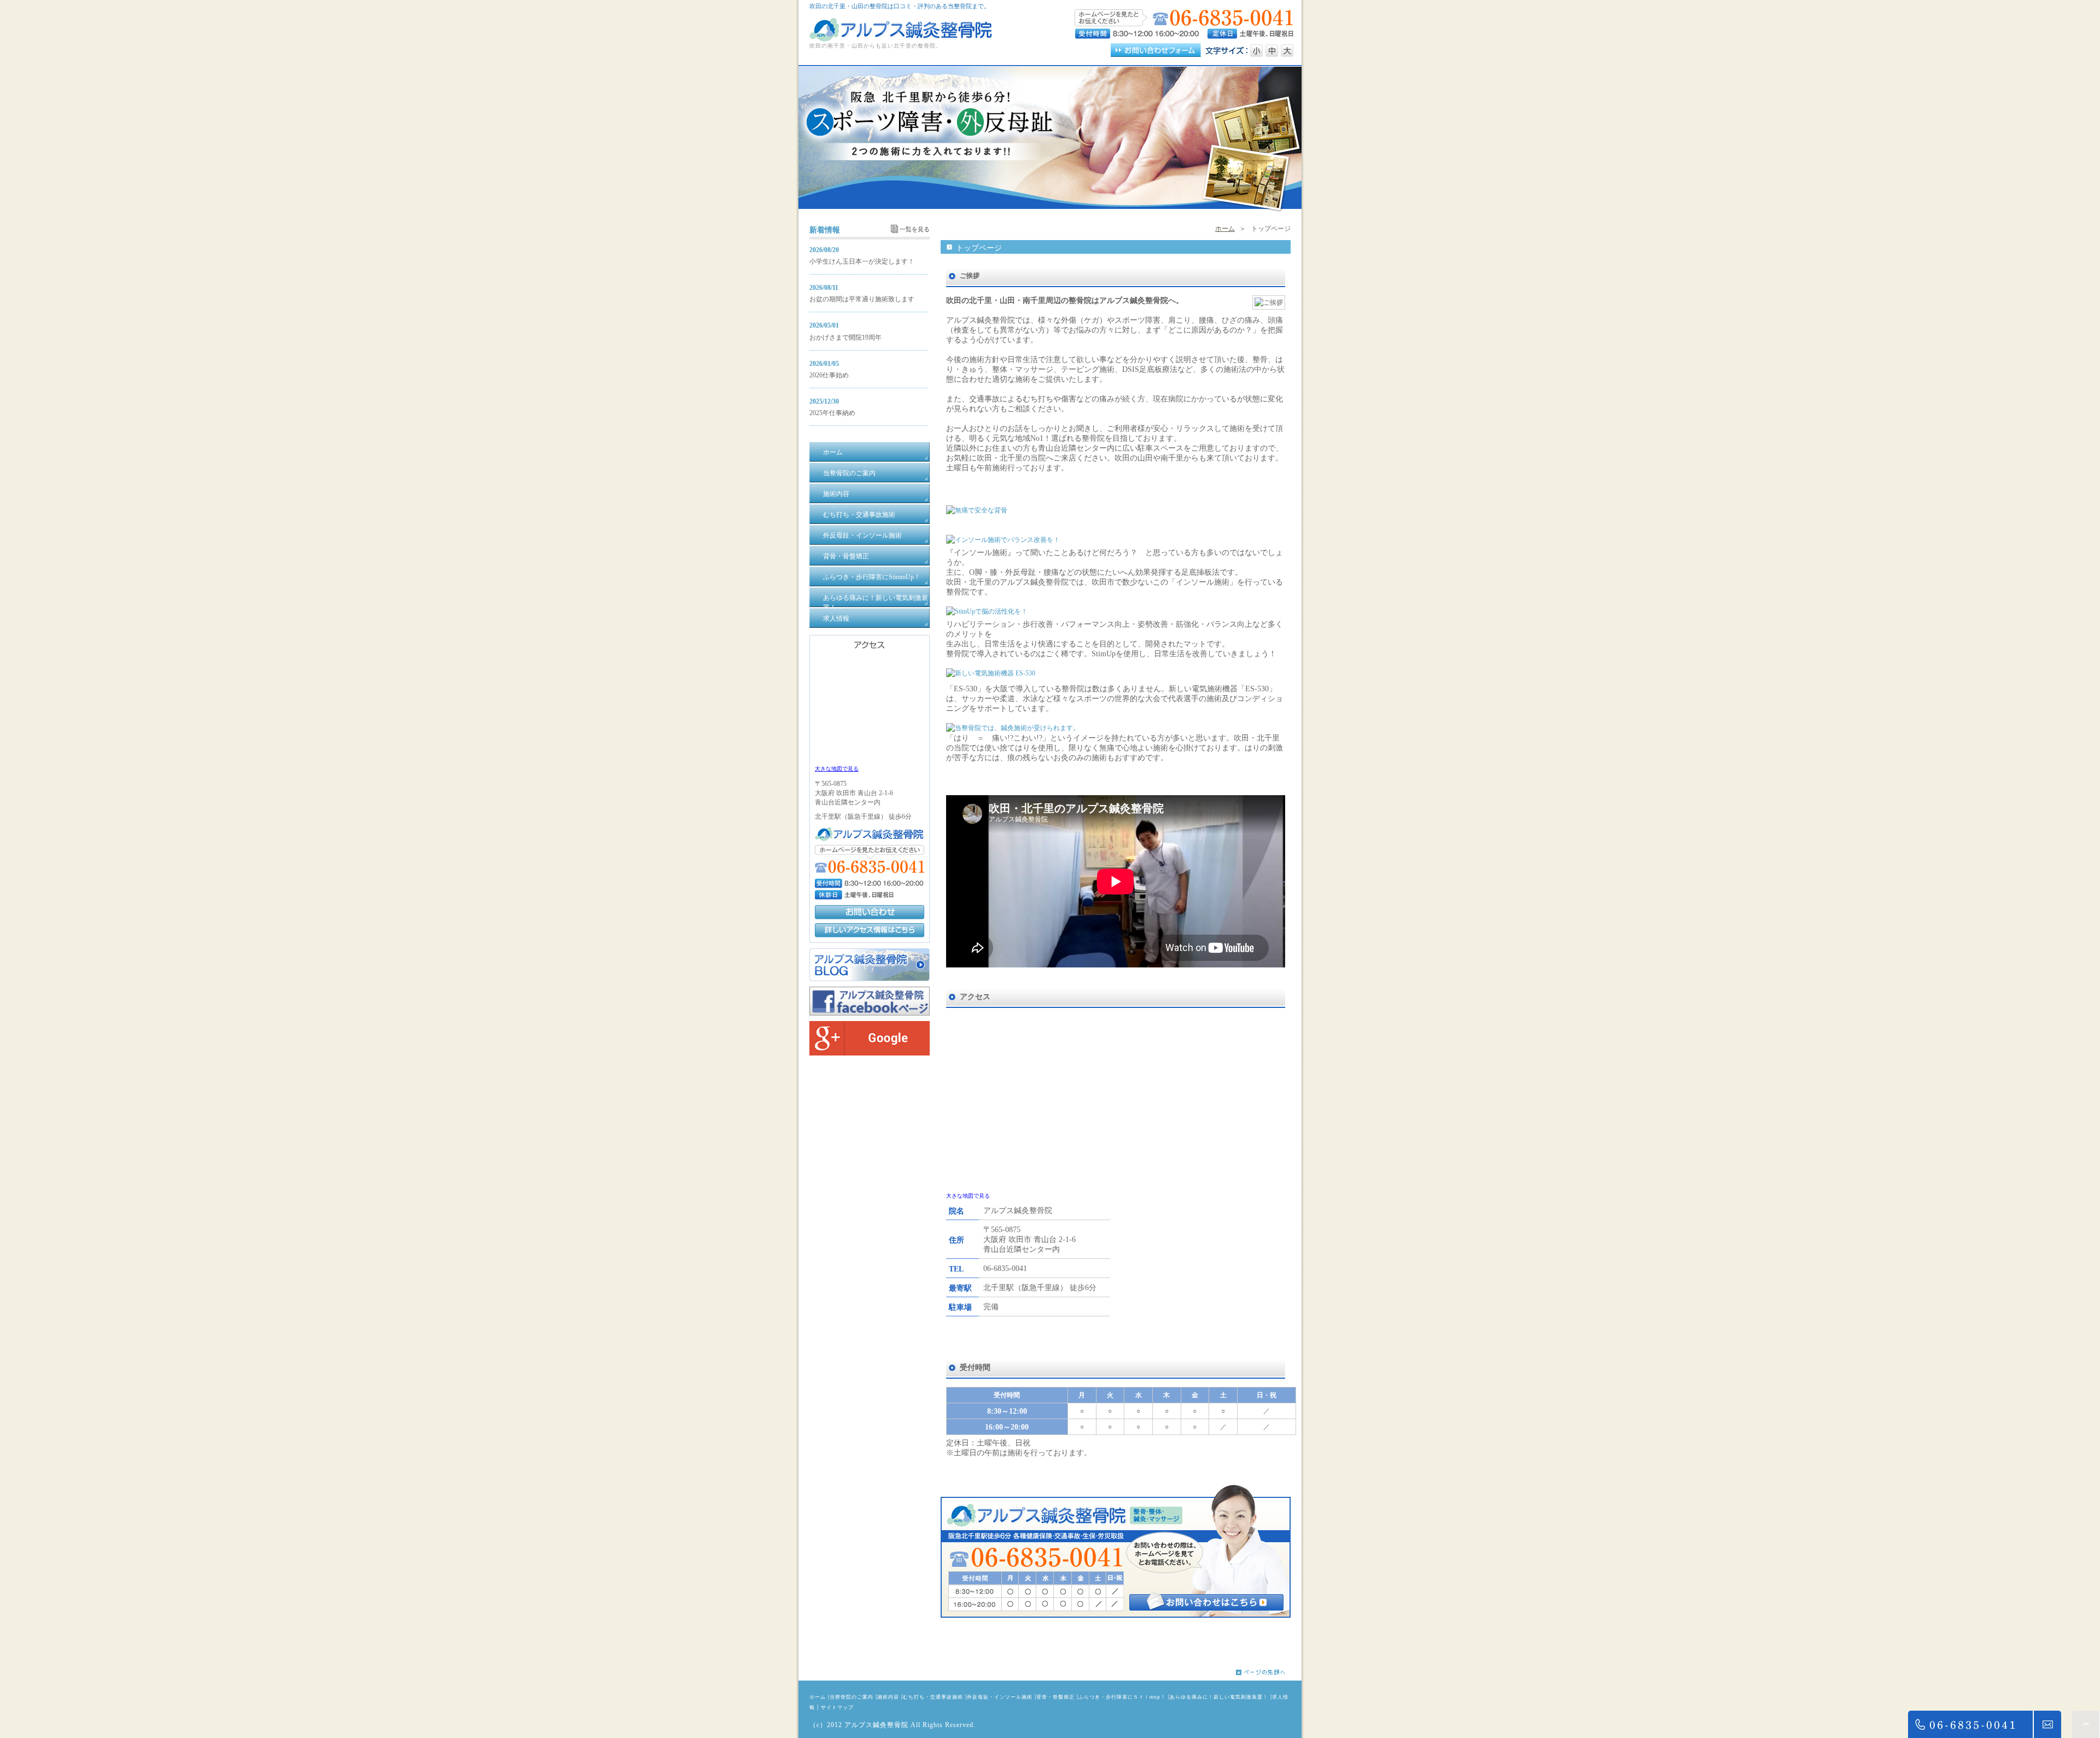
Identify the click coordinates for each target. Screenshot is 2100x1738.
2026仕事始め (829, 375)
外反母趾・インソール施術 (1000, 1697)
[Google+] (870, 1053)
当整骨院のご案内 (851, 1697)
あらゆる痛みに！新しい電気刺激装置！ (1219, 1697)
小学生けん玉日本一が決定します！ (862, 261)
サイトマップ (837, 1707)
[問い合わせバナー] (1116, 1615)
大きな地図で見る (968, 1196)
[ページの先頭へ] (1269, 1672)
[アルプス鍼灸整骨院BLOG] (870, 979)
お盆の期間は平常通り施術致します (862, 299)
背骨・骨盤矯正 (1055, 1697)
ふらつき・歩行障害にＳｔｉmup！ (1122, 1697)
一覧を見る (915, 229)
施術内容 (888, 1697)
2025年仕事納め (832, 413)
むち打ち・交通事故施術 (933, 1697)
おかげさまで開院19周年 (845, 337)
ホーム (1225, 229)
